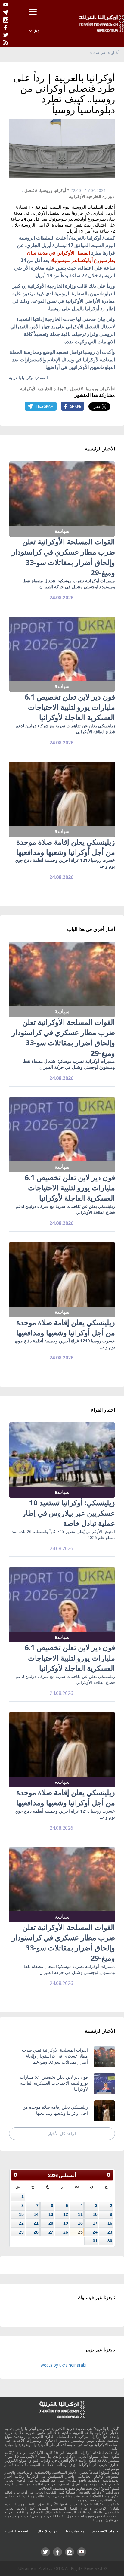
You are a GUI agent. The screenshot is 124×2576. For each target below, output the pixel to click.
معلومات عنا (75, 2531)
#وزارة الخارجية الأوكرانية (92, 196)
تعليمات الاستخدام (106, 2531)
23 (110, 2232)
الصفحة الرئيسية (17, 2531)
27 (51, 2232)
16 (110, 2223)
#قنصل (31, 190)
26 (66, 2232)
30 (110, 2241)
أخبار (115, 53)
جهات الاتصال (47, 2531)
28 (36, 2232)
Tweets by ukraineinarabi (62, 2365)
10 (95, 2214)
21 (36, 2223)
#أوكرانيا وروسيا (55, 190)
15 (21, 2214)
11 (80, 2214)
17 (95, 2223)
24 (95, 2232)
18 (80, 2223)
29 (21, 2232)
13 (51, 2214)
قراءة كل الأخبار (62, 2134)
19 (66, 2223)
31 (95, 2241)
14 (36, 2214)
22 (21, 2223)
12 (66, 2214)
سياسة (99, 53)
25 (80, 2232)
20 (51, 2223)
